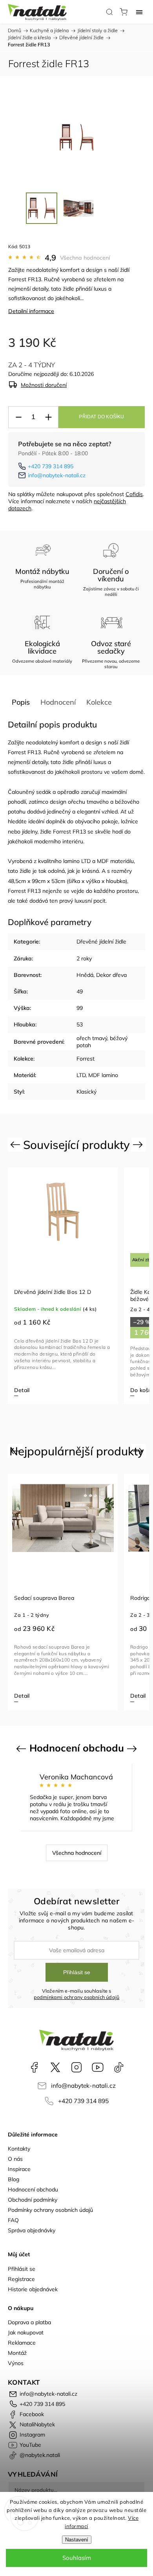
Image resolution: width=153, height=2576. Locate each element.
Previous (16, 1144)
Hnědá (85, 975)
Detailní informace (31, 311)
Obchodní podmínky (33, 2200)
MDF (103, 861)
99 (80, 1008)
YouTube (98, 2067)
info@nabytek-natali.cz (57, 475)
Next (139, 1144)
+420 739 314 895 (51, 466)
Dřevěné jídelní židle (101, 942)
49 (80, 991)
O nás (15, 2159)
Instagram (76, 2067)
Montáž (17, 2353)
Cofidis (134, 494)
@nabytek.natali (119, 2067)
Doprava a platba (29, 2322)
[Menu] (139, 12)
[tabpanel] (74, 1286)
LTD (86, 861)
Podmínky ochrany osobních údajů (50, 2210)
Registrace (21, 2279)
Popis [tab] (21, 702)
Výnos (16, 2363)
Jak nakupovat (26, 2332)
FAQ (13, 2220)
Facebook (34, 2067)
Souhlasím (77, 2558)
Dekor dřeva (111, 975)
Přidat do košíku (101, 417)
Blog (14, 2179)
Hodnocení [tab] (58, 702)
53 (80, 1024)
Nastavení (77, 2540)
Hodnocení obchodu (33, 2189)
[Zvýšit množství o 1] (48, 417)
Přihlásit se (77, 1972)
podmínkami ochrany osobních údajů (77, 1997)
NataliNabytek (55, 2067)
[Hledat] (109, 12)
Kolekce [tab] (99, 702)
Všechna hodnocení (85, 258)
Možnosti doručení (44, 385)
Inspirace (19, 2169)
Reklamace (22, 2343)
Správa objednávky (32, 2230)
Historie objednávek (33, 2289)
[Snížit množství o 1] (18, 417)
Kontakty (19, 2149)
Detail (49, 1696)
